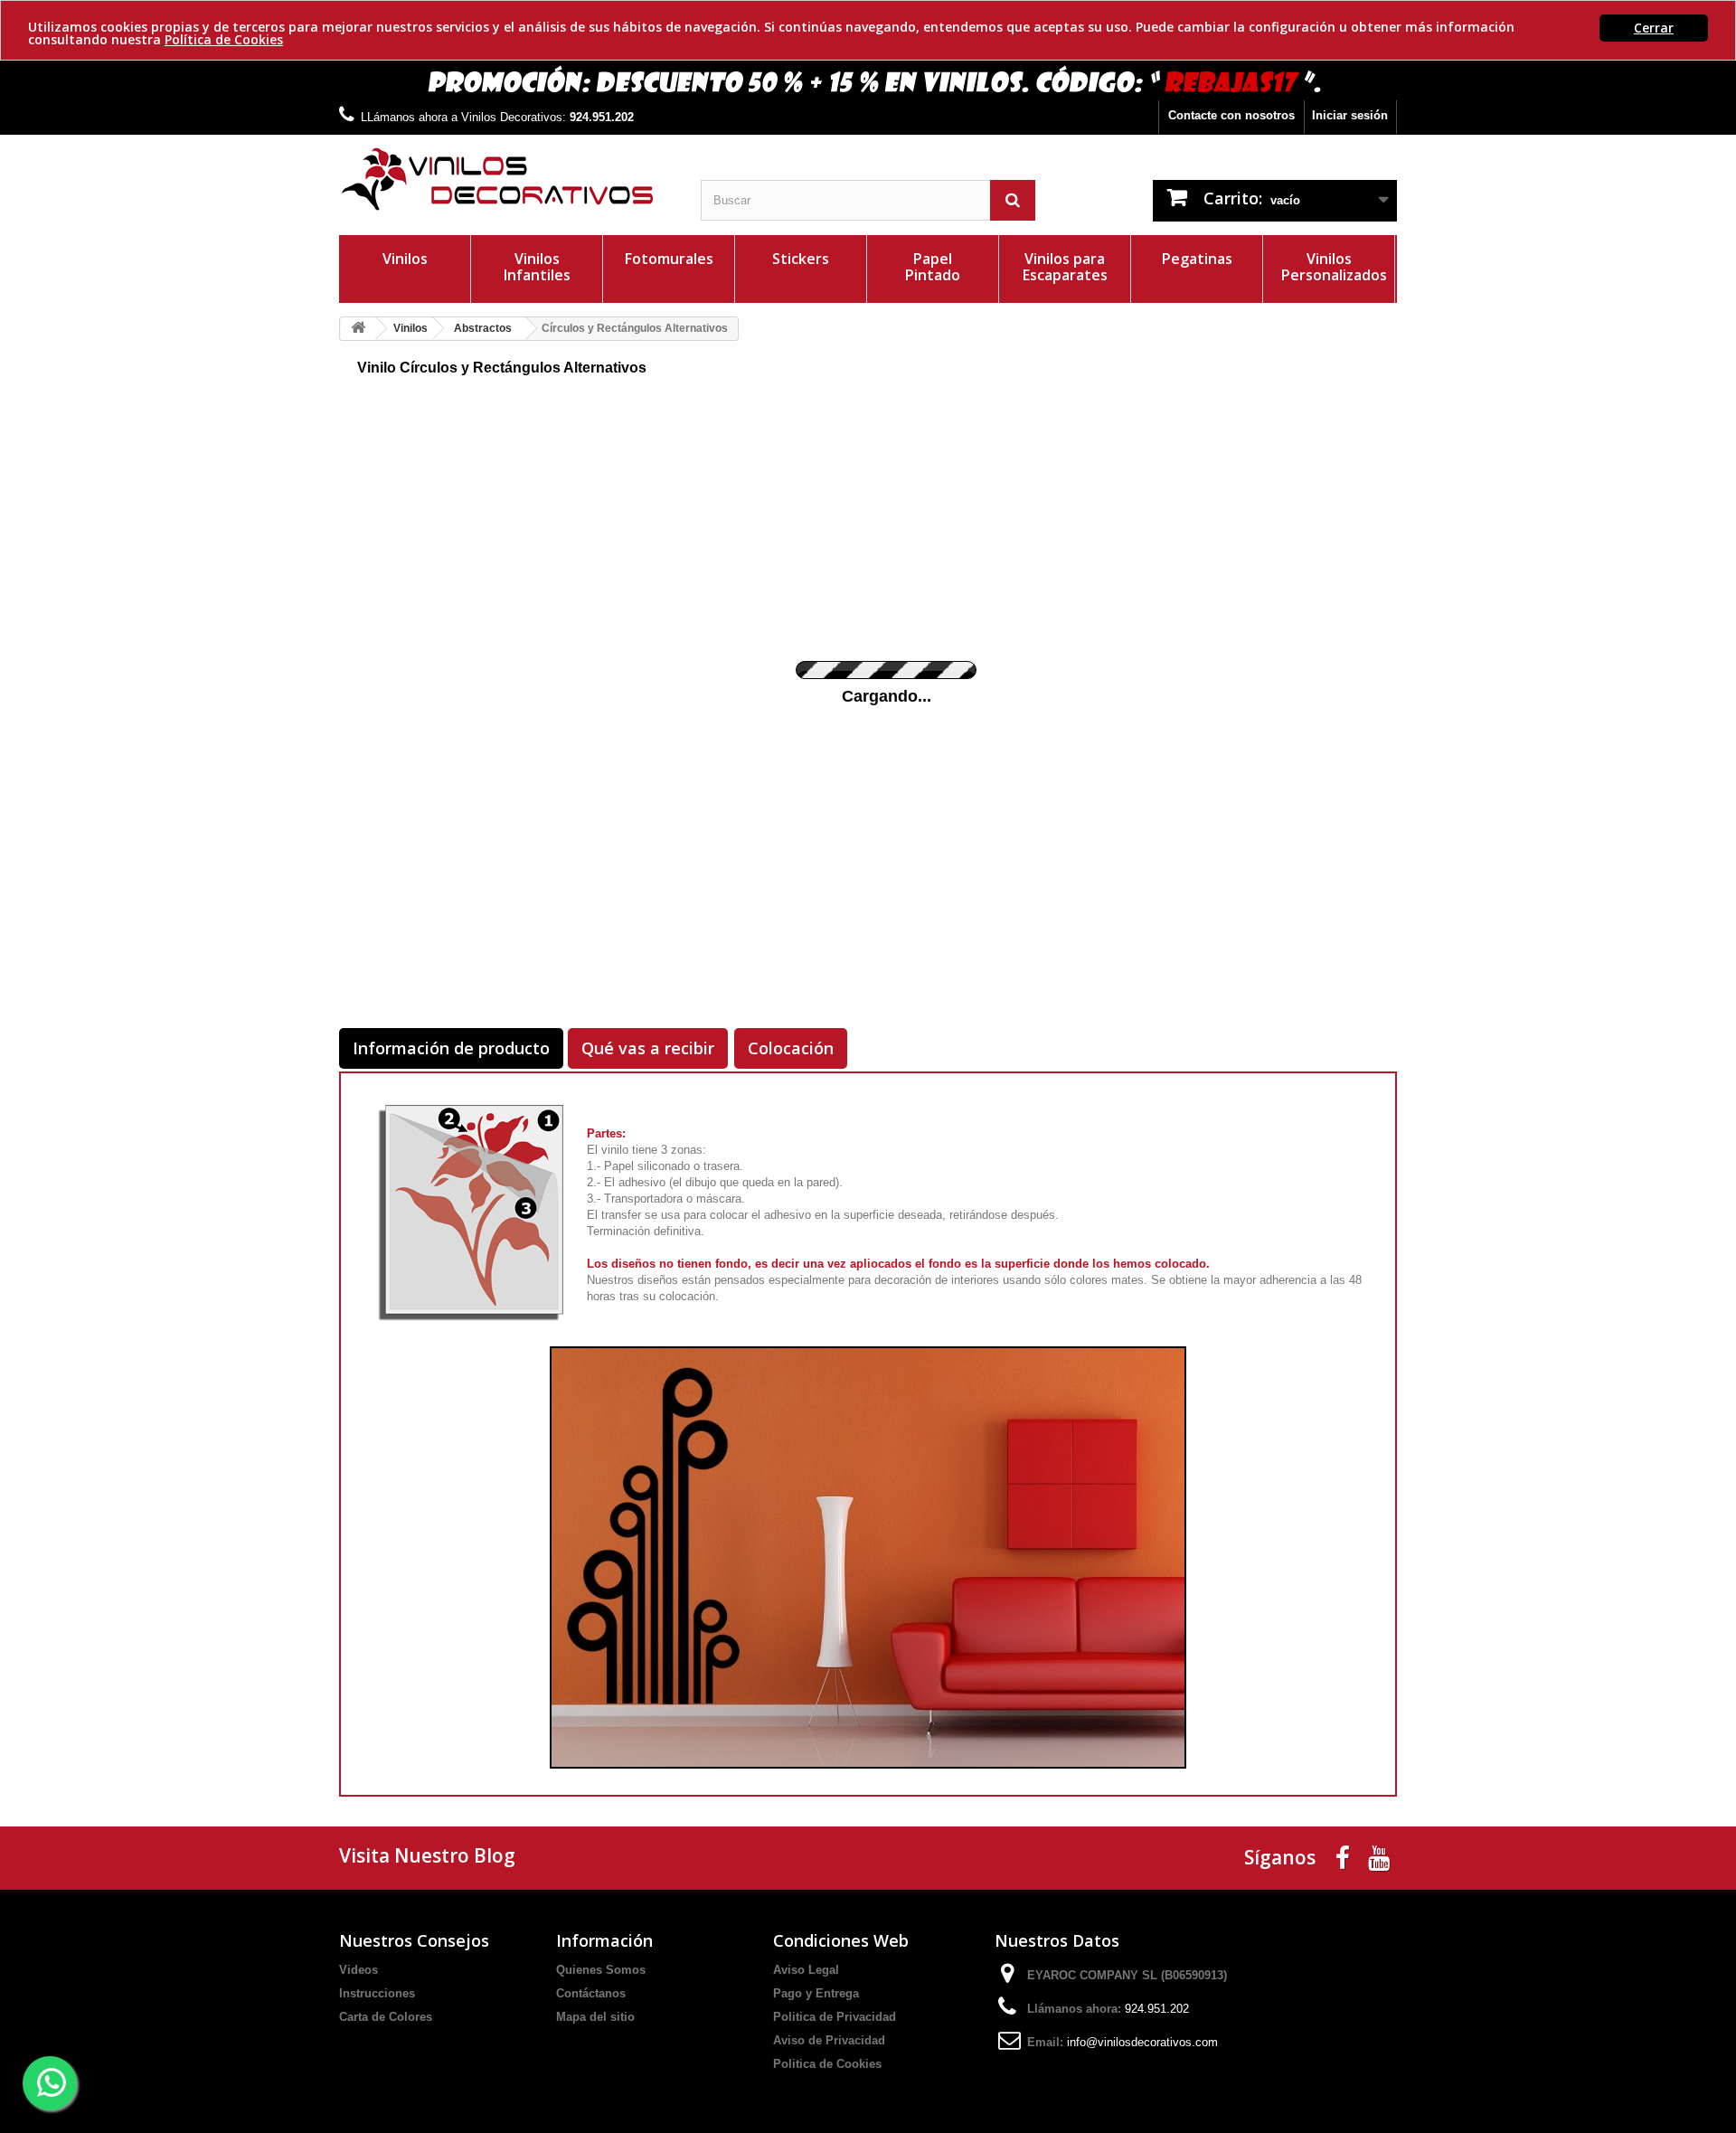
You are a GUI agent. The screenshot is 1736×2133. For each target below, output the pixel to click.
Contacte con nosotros (1231, 115)
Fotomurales (669, 259)
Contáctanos (591, 1993)
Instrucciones (377, 1993)
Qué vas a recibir (648, 1048)
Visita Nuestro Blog (427, 1855)
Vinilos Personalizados (1334, 267)
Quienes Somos (601, 1970)
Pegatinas (1197, 259)
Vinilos (405, 259)
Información (604, 1940)
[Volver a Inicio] (358, 329)
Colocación (791, 1048)
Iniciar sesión (1350, 115)
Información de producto (451, 1048)
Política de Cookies (224, 39)
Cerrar (1654, 28)
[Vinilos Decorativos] (506, 179)
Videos (359, 1970)
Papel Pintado (933, 267)
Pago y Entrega (816, 1993)
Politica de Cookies (827, 2064)
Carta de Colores (386, 2017)
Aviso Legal (806, 1970)
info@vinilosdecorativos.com (1142, 2042)
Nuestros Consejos (414, 1940)
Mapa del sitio (595, 2017)
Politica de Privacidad (835, 2017)
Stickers (801, 259)
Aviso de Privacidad (829, 2040)
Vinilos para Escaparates (1065, 267)
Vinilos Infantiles (537, 267)
